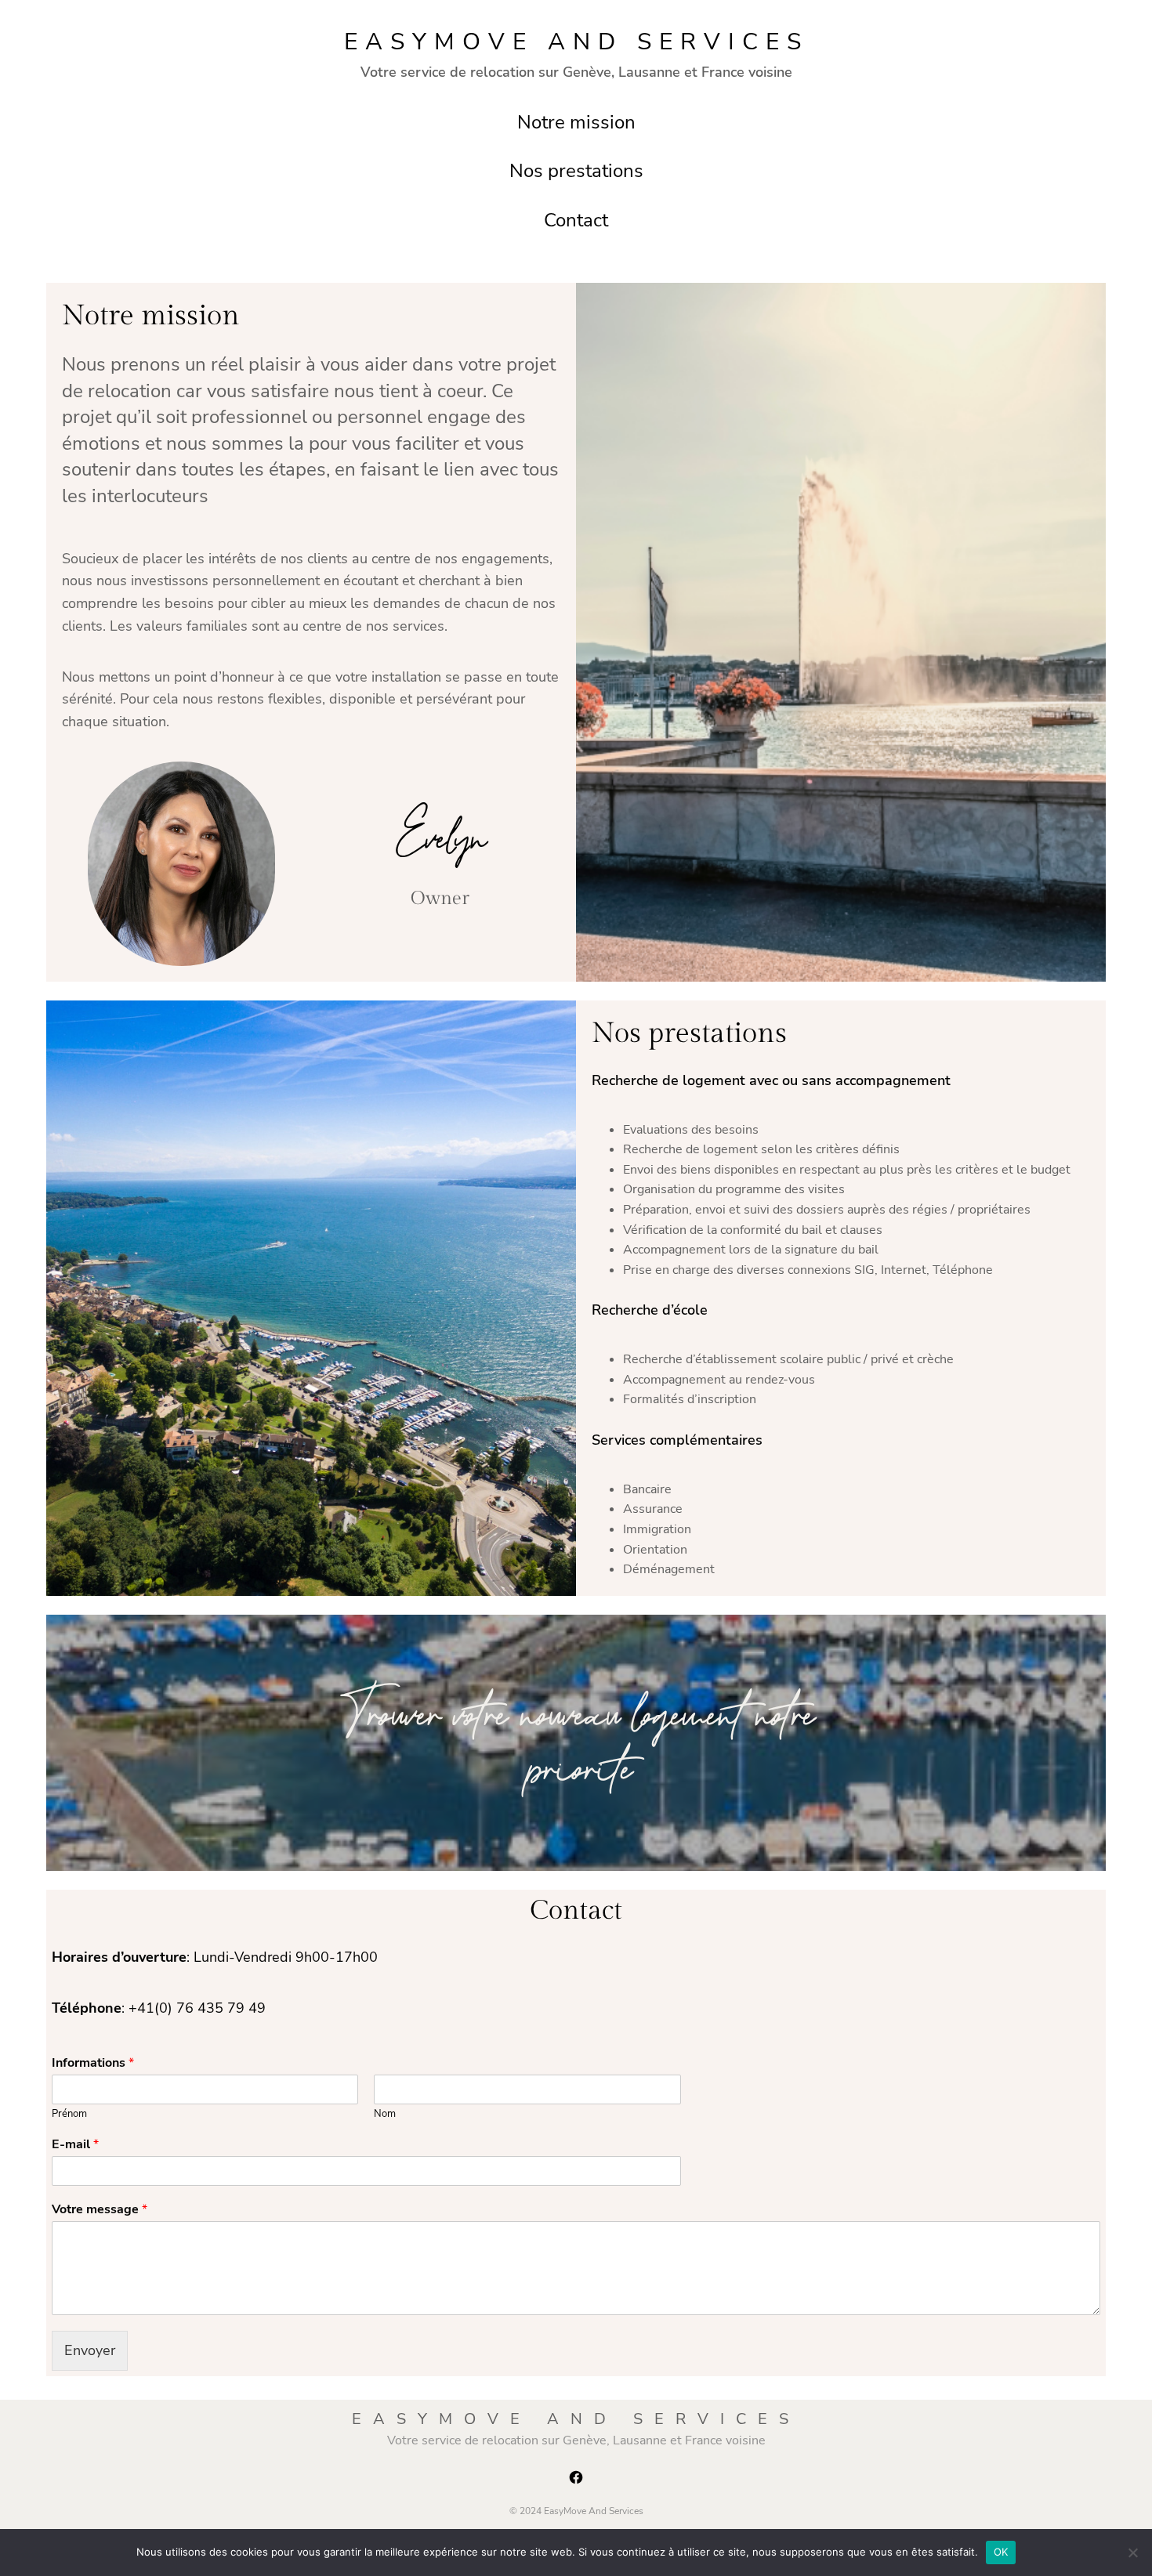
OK (1001, 2552)
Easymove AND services (576, 42)
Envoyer (90, 2350)
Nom (385, 2114)
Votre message (100, 2210)
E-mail (75, 2145)
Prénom (69, 2114)
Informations (93, 2063)
